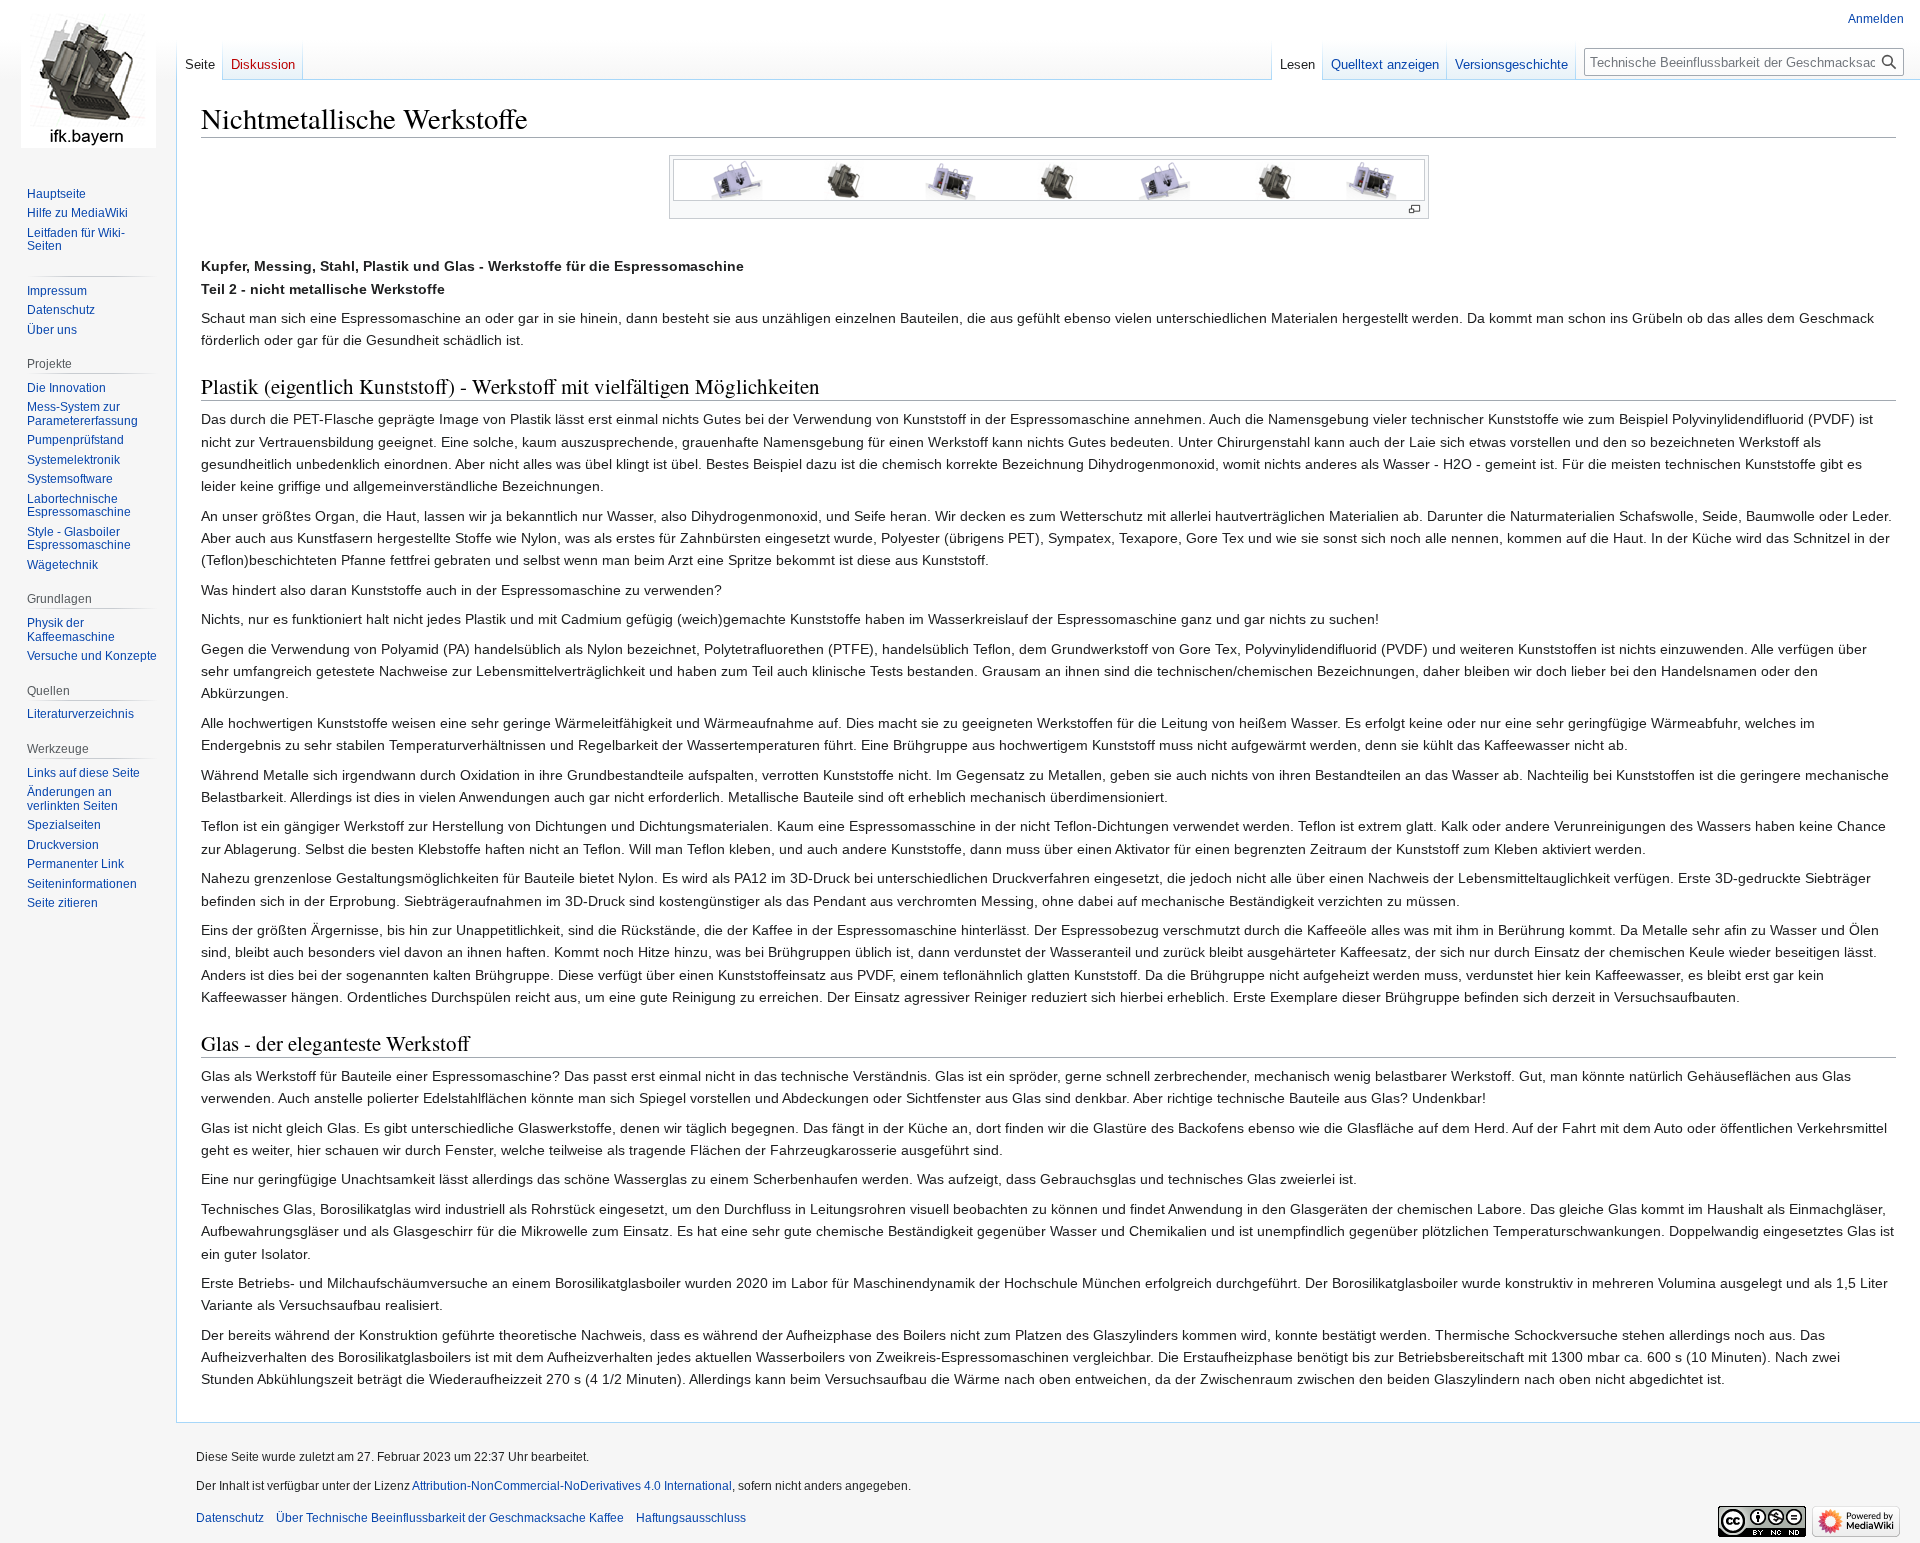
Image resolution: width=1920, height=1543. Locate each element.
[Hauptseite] (88, 80)
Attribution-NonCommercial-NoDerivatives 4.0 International (572, 1486)
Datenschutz (230, 1518)
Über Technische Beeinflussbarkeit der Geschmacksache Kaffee (450, 1518)
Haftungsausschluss (691, 1518)
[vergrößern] (1414, 209)
